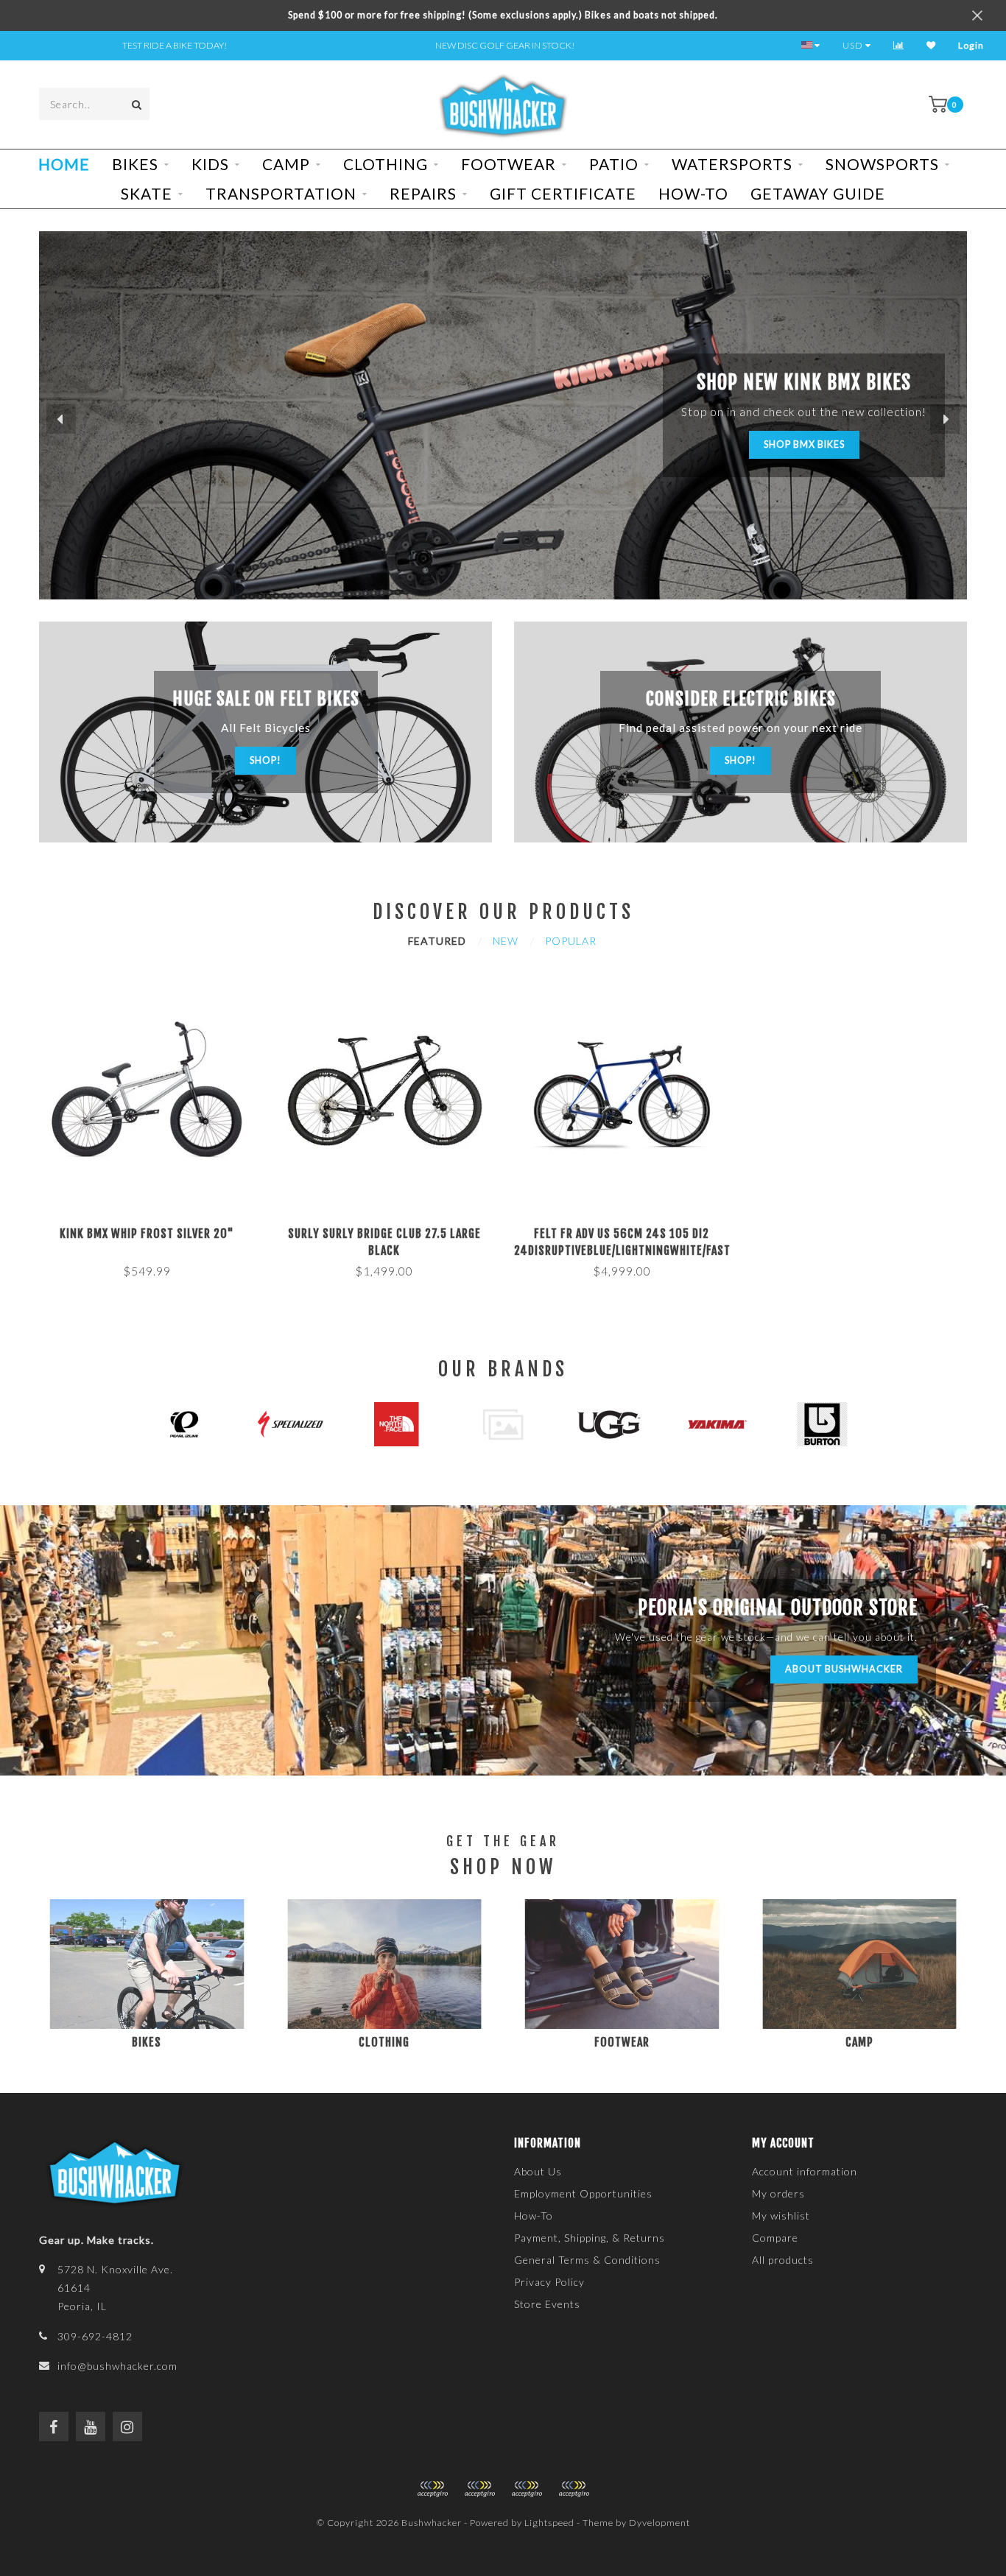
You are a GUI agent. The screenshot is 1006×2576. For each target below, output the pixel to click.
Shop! (265, 760)
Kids (210, 164)
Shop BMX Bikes (804, 444)
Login (971, 45)
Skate (147, 193)
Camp (286, 164)
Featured (437, 941)
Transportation (281, 193)
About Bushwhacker (844, 1669)
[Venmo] (574, 2489)
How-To (693, 193)
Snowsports (882, 164)
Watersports (732, 164)
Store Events (547, 2304)
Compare (775, 2238)
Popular (571, 941)
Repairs (423, 193)
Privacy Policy (549, 2282)
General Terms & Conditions (587, 2260)
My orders (778, 2193)
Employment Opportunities (583, 2193)
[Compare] (899, 45)
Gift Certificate (563, 193)
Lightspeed (549, 2523)
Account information (805, 2171)
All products (783, 2260)
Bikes (135, 164)
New (506, 941)
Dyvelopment (659, 2523)
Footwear (509, 164)
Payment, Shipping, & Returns (590, 2238)
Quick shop (153, 1229)
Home (64, 164)
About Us (538, 2171)
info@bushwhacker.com (117, 2366)
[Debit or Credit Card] (432, 2489)
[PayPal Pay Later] (527, 2489)
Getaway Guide (818, 193)
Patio (614, 164)
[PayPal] (479, 2489)
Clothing (386, 164)
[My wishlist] (931, 45)
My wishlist (781, 2216)
